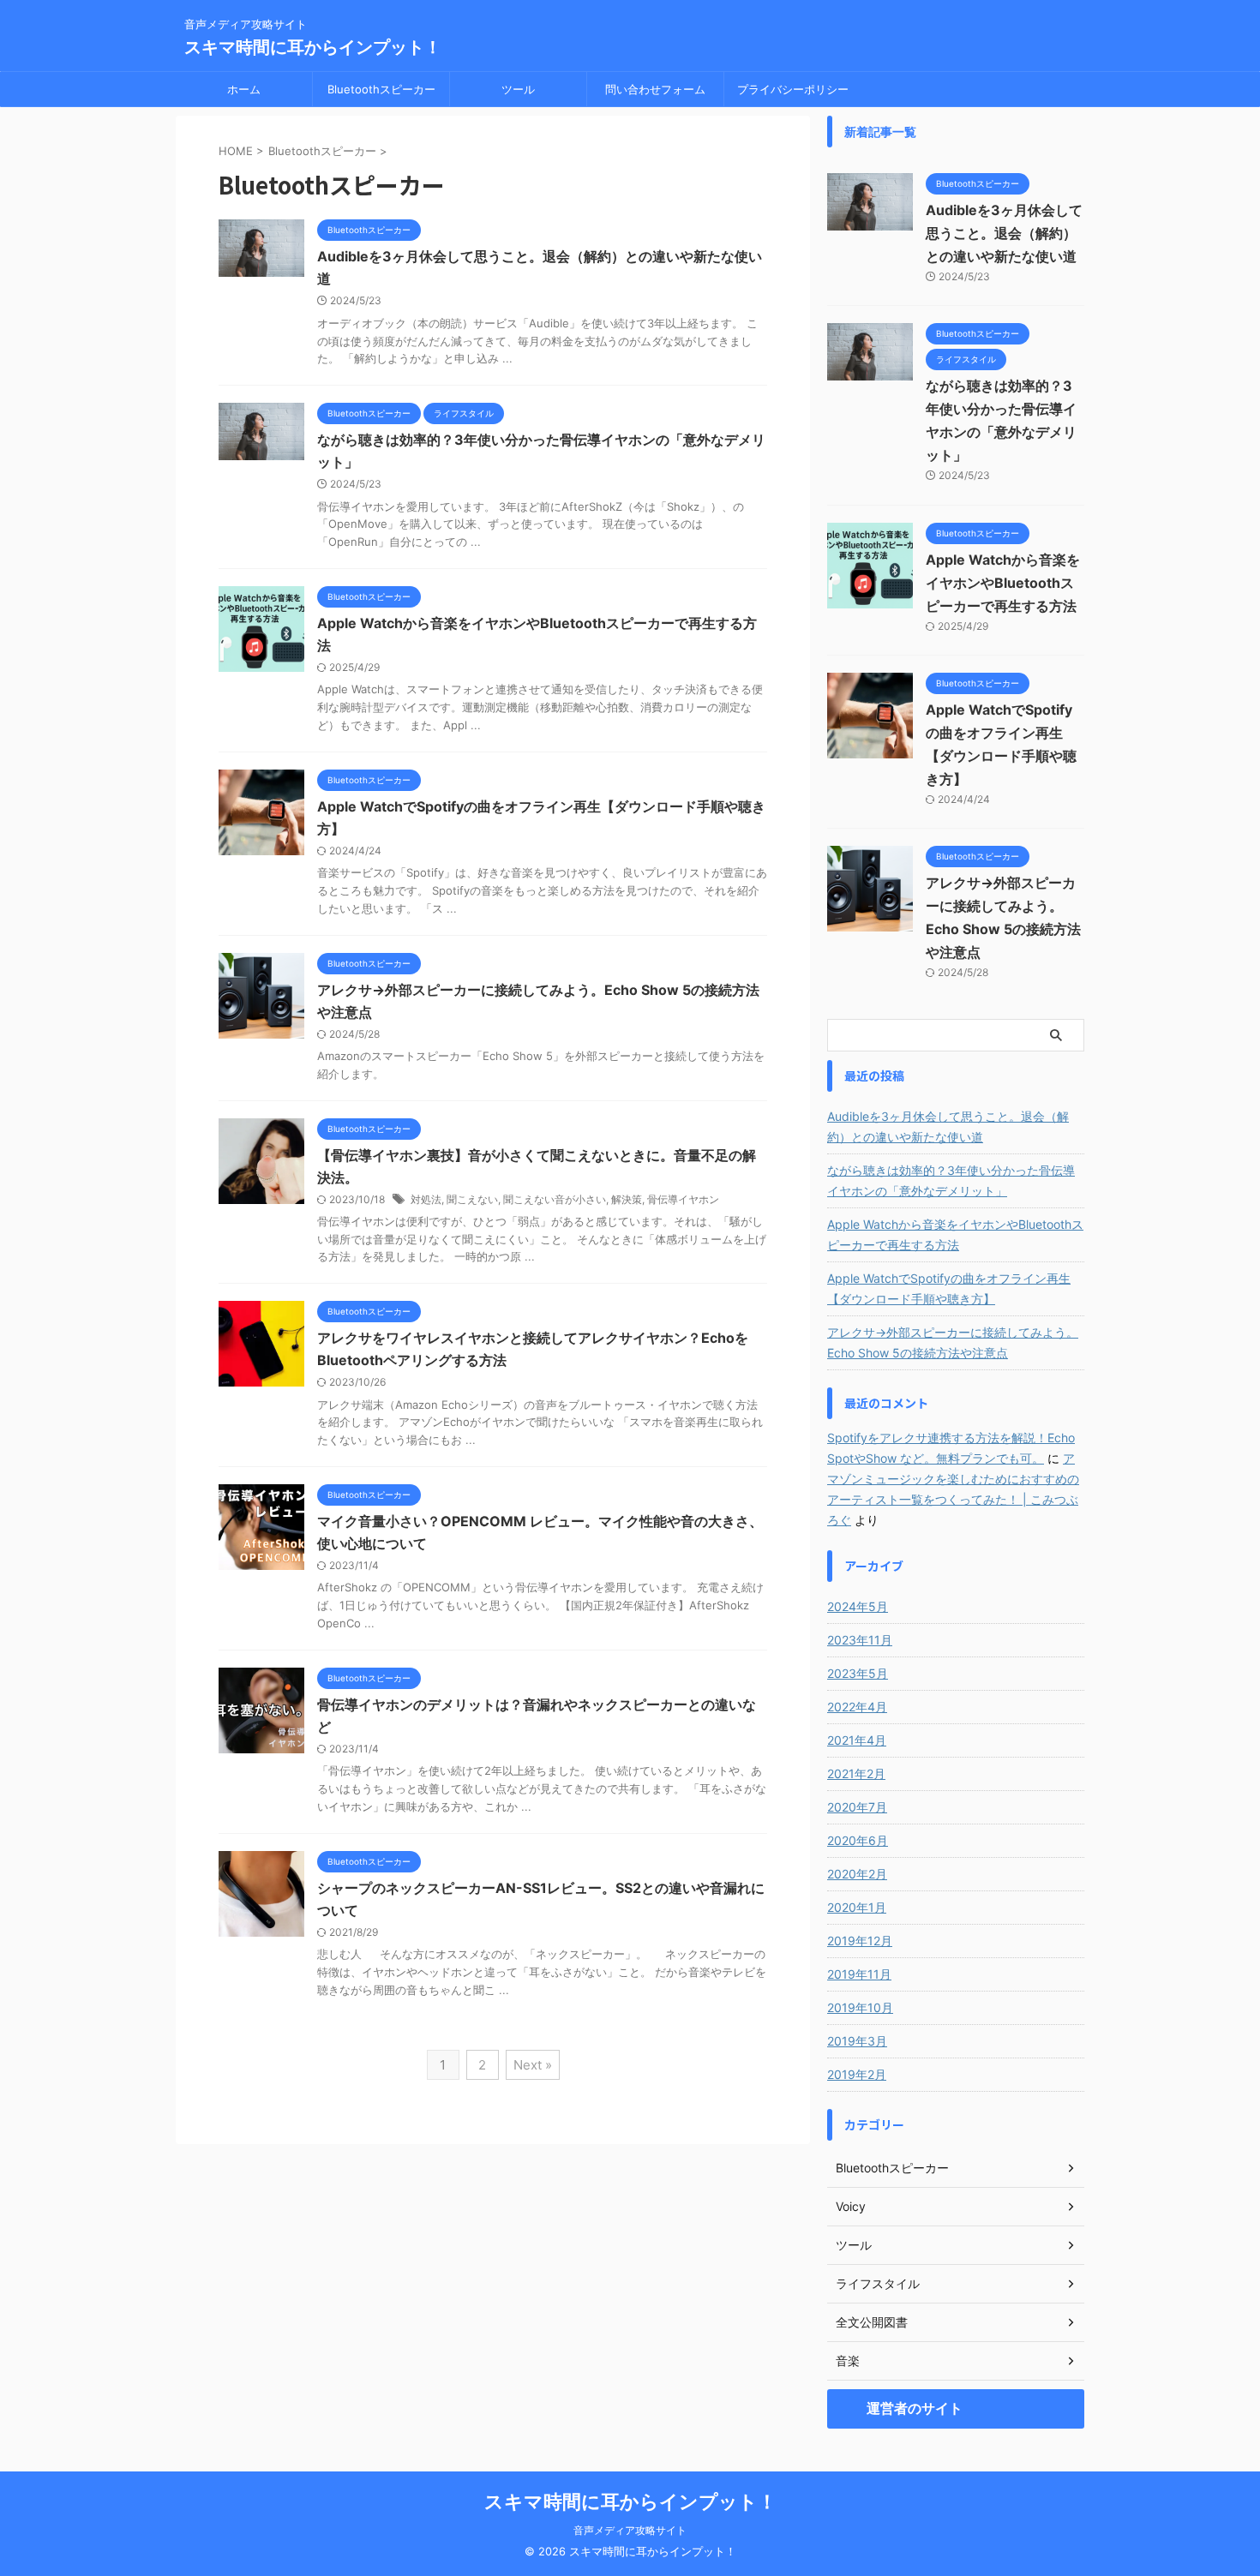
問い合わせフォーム (655, 89)
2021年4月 (857, 1740)
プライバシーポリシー (793, 89)
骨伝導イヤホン (683, 1199)
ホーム (244, 89)
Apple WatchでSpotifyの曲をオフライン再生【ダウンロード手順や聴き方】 (949, 1288)
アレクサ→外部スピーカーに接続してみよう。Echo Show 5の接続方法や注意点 (953, 1342)
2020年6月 (858, 1840)
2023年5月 (858, 1673)
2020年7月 (857, 1807)
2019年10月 (860, 2007)
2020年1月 (857, 1907)
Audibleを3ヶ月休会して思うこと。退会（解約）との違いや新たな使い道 (1004, 233)
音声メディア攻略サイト (630, 2530)
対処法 (426, 1199)
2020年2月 (857, 1874)
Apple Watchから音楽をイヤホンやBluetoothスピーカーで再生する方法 (1003, 583)
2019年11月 (859, 1974)
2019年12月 (860, 1941)
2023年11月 (860, 1640)
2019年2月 (857, 2074)
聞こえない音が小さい (555, 1199)
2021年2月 (856, 1773)
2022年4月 (857, 1707)
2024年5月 (858, 1606)
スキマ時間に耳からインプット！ (313, 47)
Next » (533, 2065)
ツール (518, 89)
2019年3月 (857, 2041)
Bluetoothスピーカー (381, 89)
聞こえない (472, 1199)
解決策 (627, 1199)
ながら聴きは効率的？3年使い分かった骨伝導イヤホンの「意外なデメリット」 (951, 1180)
